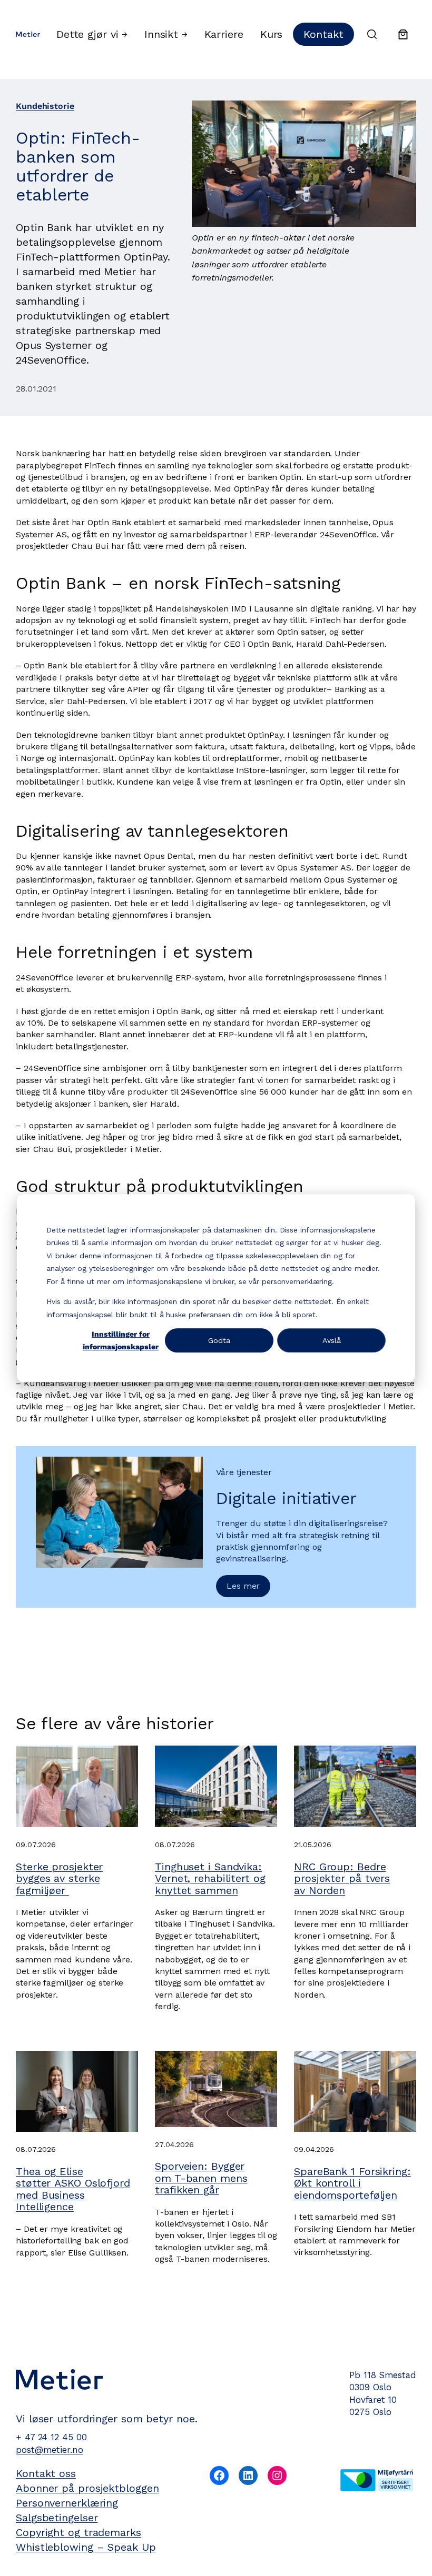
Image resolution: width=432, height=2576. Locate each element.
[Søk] (372, 34)
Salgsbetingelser (57, 2518)
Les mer (243, 1586)
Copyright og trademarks (78, 2532)
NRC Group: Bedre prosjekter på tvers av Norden (342, 1878)
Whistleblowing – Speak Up (86, 2547)
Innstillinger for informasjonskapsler (121, 1341)
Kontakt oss (46, 2473)
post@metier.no (50, 2450)
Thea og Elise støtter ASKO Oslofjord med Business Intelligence (73, 2189)
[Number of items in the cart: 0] (403, 34)
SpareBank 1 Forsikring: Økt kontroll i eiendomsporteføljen (352, 2183)
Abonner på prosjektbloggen (87, 2488)
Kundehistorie (45, 106)
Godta (219, 1340)
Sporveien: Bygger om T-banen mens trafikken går (201, 2178)
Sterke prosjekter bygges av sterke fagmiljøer (59, 1878)
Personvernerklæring (67, 2503)
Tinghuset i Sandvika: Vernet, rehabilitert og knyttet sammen (210, 1878)
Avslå (332, 1340)
